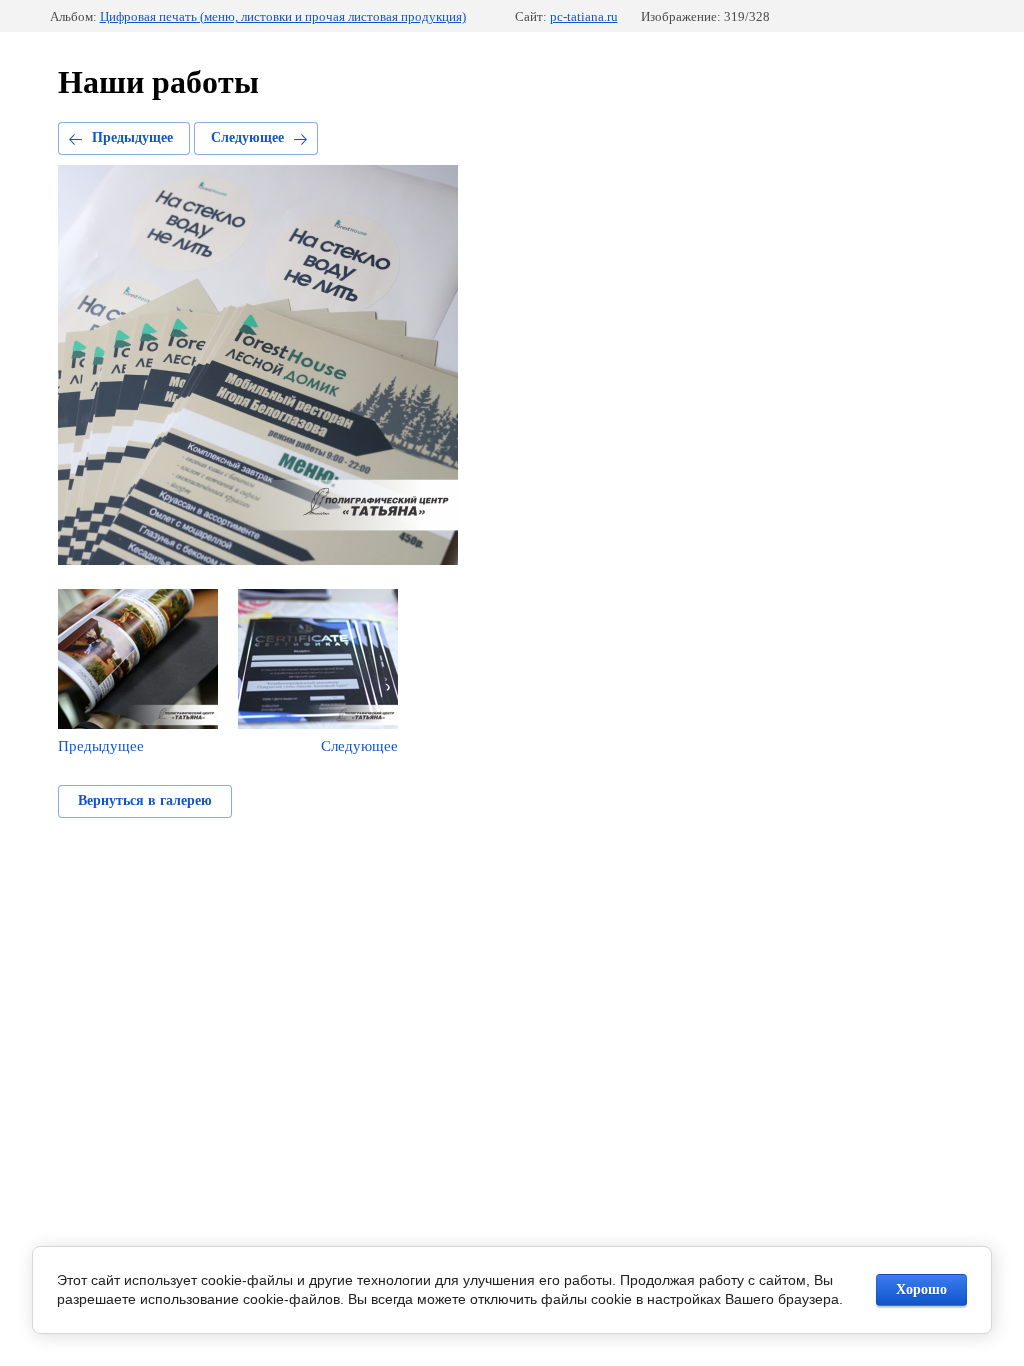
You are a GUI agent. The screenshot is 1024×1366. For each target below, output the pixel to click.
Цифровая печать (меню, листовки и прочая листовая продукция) (283, 16)
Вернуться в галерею (145, 800)
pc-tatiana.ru (584, 16)
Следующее (247, 137)
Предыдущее (132, 137)
